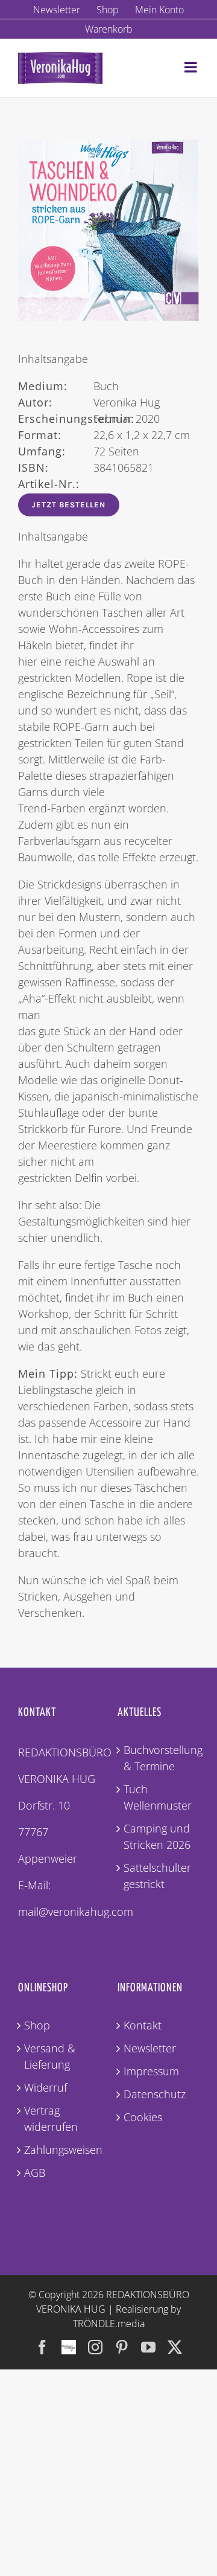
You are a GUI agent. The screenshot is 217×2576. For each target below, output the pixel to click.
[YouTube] (148, 2347)
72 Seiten (79, 451)
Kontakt (143, 2025)
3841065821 (86, 467)
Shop (37, 2025)
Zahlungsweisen (59, 2150)
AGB (35, 2173)
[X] (175, 2347)
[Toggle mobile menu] (192, 67)
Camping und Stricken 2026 (157, 1836)
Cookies (143, 2117)
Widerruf (46, 2087)
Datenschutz (155, 2094)
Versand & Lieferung (50, 2056)
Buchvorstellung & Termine (158, 1758)
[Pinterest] (122, 2347)
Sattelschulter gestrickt (157, 1876)
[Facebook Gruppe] (69, 2341)
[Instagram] (95, 2347)
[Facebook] (42, 2347)
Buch (68, 386)
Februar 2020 (89, 419)
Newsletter (150, 2048)
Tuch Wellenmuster (158, 1797)
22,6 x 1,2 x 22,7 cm (104, 435)
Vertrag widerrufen (51, 2118)
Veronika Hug (89, 402)
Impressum (151, 2071)
